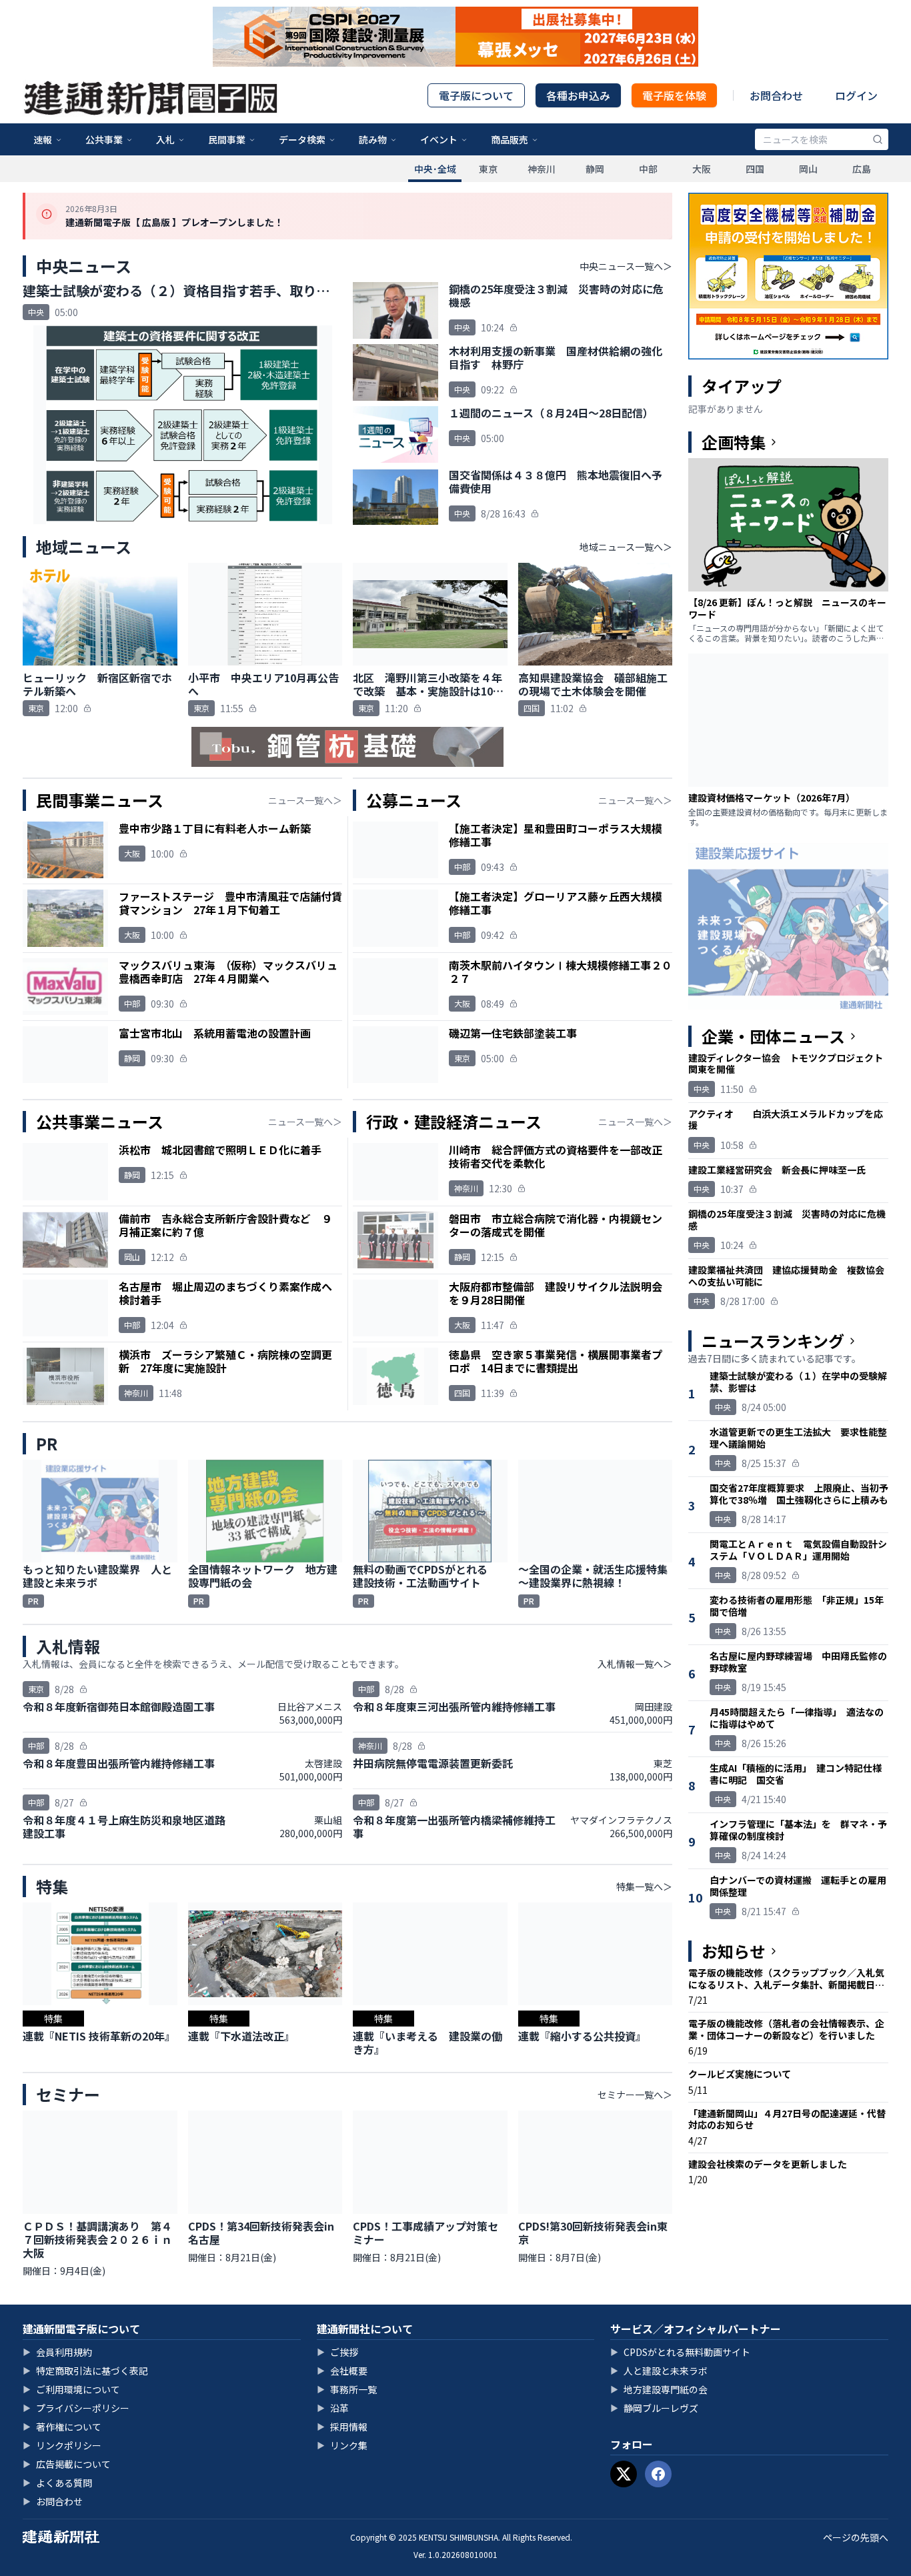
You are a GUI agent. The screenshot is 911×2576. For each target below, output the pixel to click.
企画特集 (734, 442)
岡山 (808, 169)
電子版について (476, 95)
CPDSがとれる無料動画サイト (680, 2352)
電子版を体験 (674, 95)
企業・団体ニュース (773, 1036)
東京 (488, 169)
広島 (862, 169)
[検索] (878, 139)
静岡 (595, 169)
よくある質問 (57, 2483)
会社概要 (342, 2371)
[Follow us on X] (624, 2474)
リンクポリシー (62, 2445)
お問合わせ (776, 95)
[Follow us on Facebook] (658, 2474)
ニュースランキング (773, 1341)
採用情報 (342, 2427)
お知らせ (734, 1951)
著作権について (62, 2427)
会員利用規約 (57, 2352)
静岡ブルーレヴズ (654, 2408)
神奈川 (542, 169)
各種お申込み (578, 95)
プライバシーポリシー (76, 2408)
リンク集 (342, 2445)
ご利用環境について (71, 2389)
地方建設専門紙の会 (659, 2389)
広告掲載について (67, 2464)
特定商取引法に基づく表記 (85, 2371)
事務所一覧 (347, 2389)
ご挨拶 (337, 2352)
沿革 (333, 2408)
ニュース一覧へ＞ (305, 800)
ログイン (856, 95)
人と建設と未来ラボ (659, 2371)
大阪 (702, 169)
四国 (755, 169)
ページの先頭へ (856, 2537)
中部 (648, 169)
